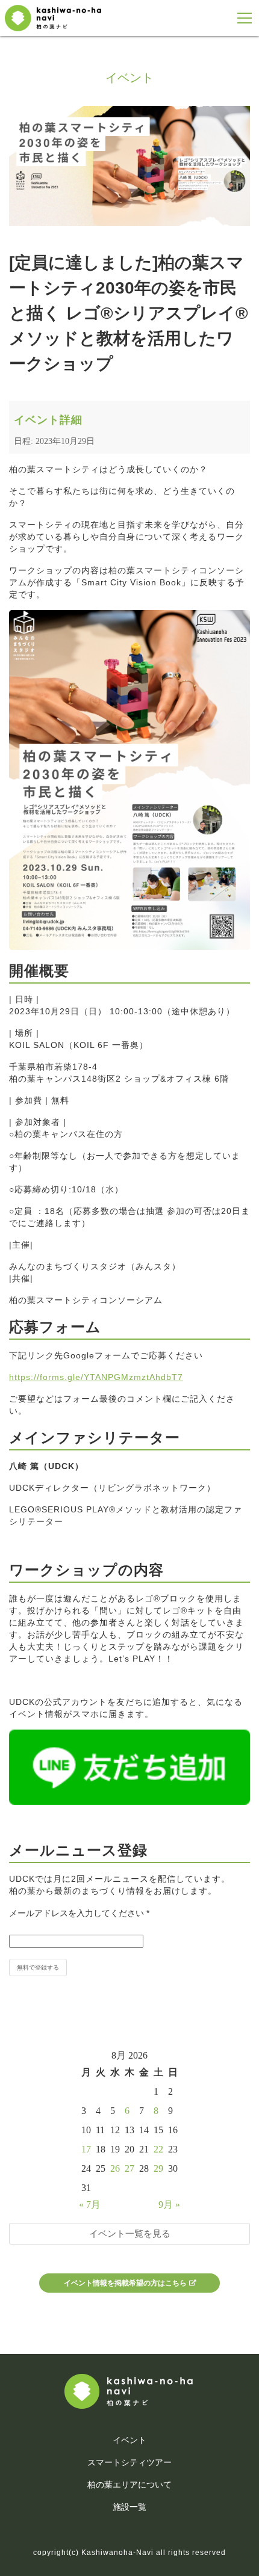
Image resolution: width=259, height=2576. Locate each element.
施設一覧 (129, 2507)
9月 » (169, 2205)
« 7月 (90, 2205)
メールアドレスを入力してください (79, 1913)
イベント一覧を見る (130, 2233)
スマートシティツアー (129, 2462)
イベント (129, 2440)
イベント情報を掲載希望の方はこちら (125, 2283)
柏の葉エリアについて (129, 2485)
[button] (245, 18)
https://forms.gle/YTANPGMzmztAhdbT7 (96, 1377)
